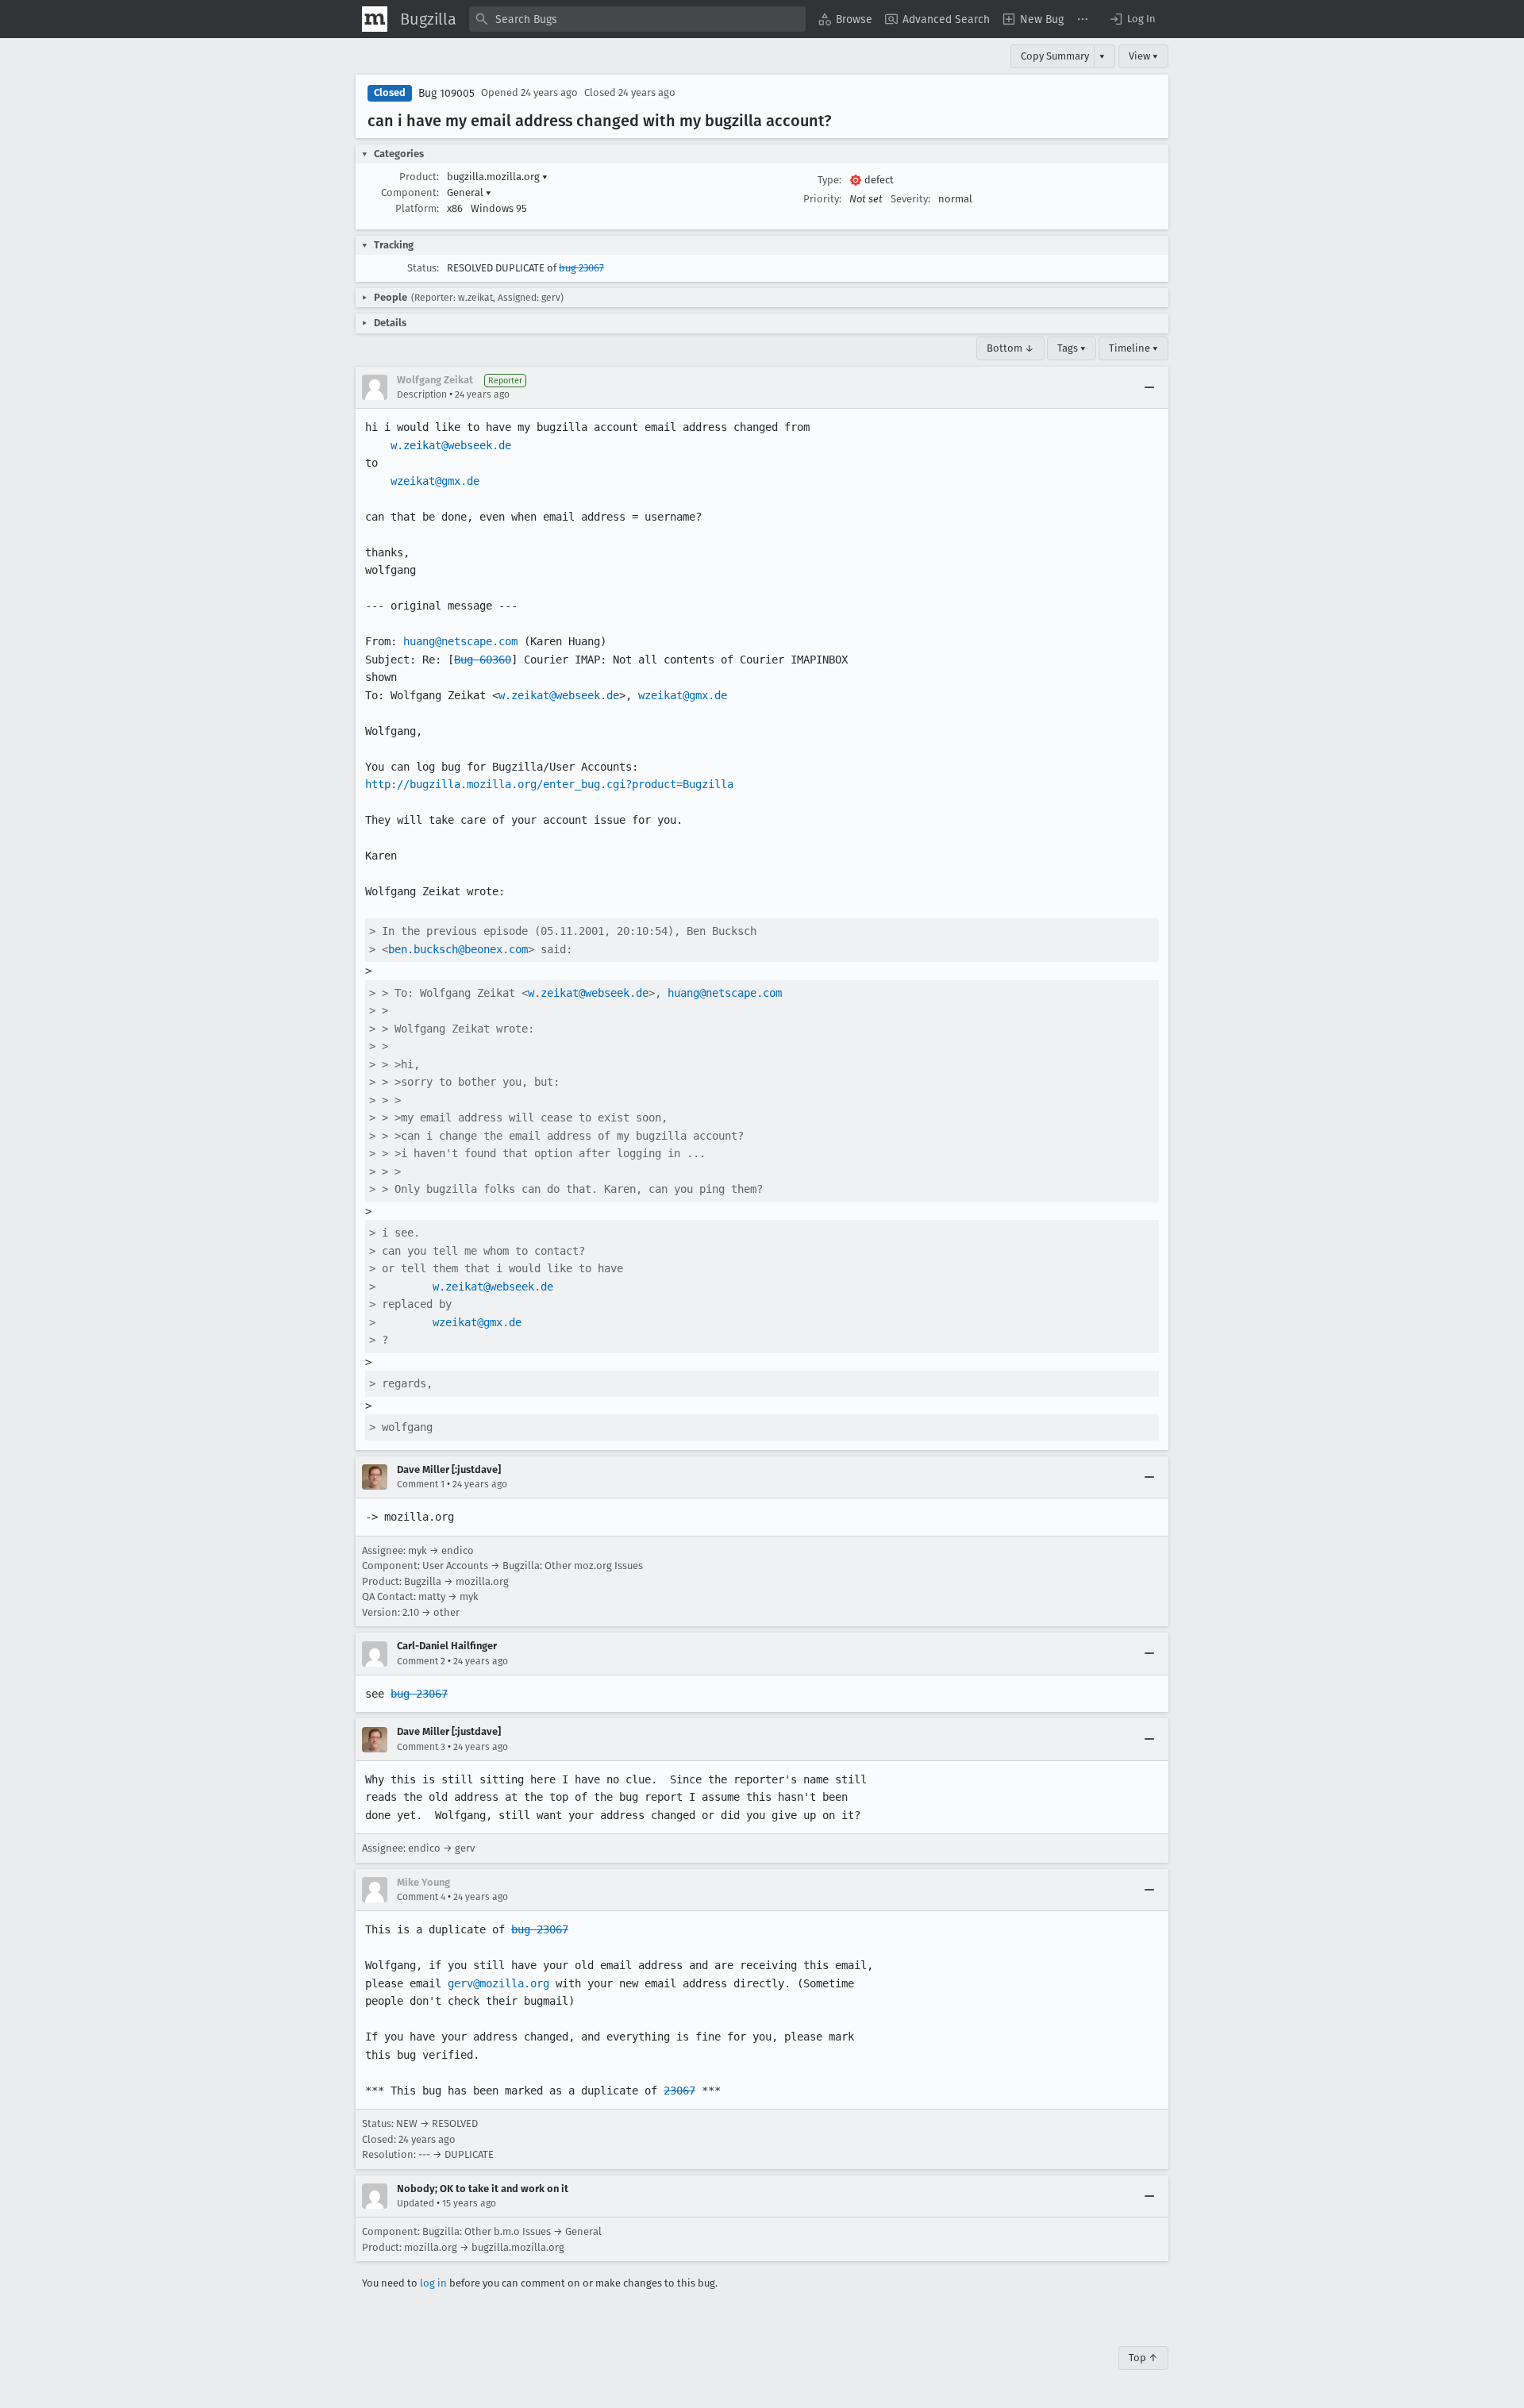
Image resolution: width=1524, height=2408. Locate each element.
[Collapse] (1149, 387)
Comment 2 (421, 1661)
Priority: (822, 199)
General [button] (469, 192)
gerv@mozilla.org (498, 1983)
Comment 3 (421, 1747)
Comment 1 (421, 1484)
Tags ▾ (1072, 348)
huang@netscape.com (460, 641)
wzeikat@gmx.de (435, 481)
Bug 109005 (446, 93)
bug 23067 (581, 268)
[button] (1132, 19)
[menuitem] (845, 19)
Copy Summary (1055, 56)
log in (433, 2283)
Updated (416, 2203)
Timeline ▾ (1133, 348)
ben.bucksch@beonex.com (458, 949)
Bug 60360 (483, 660)
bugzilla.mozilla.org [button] (497, 177)
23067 (679, 2091)
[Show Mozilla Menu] (375, 19)
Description (422, 394)
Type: (829, 180)
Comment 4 (421, 1897)
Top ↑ (1143, 2358)
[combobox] (637, 19)
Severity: (910, 199)
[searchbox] (637, 19)
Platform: (417, 208)
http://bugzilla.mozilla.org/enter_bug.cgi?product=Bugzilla (549, 784)
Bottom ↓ (1010, 348)
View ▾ (1143, 56)
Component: (410, 192)
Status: (423, 268)
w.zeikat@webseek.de (451, 445)
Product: (419, 177)
